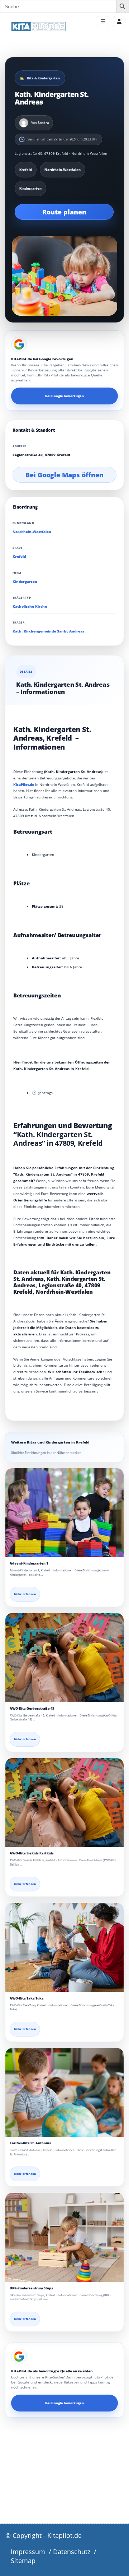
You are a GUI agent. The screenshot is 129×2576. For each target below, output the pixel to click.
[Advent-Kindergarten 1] (64, 1513)
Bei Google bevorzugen (64, 396)
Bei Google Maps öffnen (64, 475)
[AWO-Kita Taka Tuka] (64, 1947)
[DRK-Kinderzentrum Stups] (64, 2237)
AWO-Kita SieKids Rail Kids (32, 1853)
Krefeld (19, 557)
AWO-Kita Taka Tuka (27, 1998)
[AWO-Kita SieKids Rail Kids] (64, 1803)
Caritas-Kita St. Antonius (30, 2143)
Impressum (28, 2552)
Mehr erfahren (25, 1594)
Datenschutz (72, 2552)
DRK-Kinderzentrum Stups (31, 2288)
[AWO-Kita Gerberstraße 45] (64, 1658)
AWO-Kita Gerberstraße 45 (32, 1708)
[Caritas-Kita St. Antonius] (64, 2093)
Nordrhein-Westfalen (32, 532)
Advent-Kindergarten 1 (29, 1563)
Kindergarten (25, 582)
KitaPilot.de (24, 784)
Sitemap (23, 2561)
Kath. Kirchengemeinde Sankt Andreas (48, 631)
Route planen (64, 212)
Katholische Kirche (30, 606)
